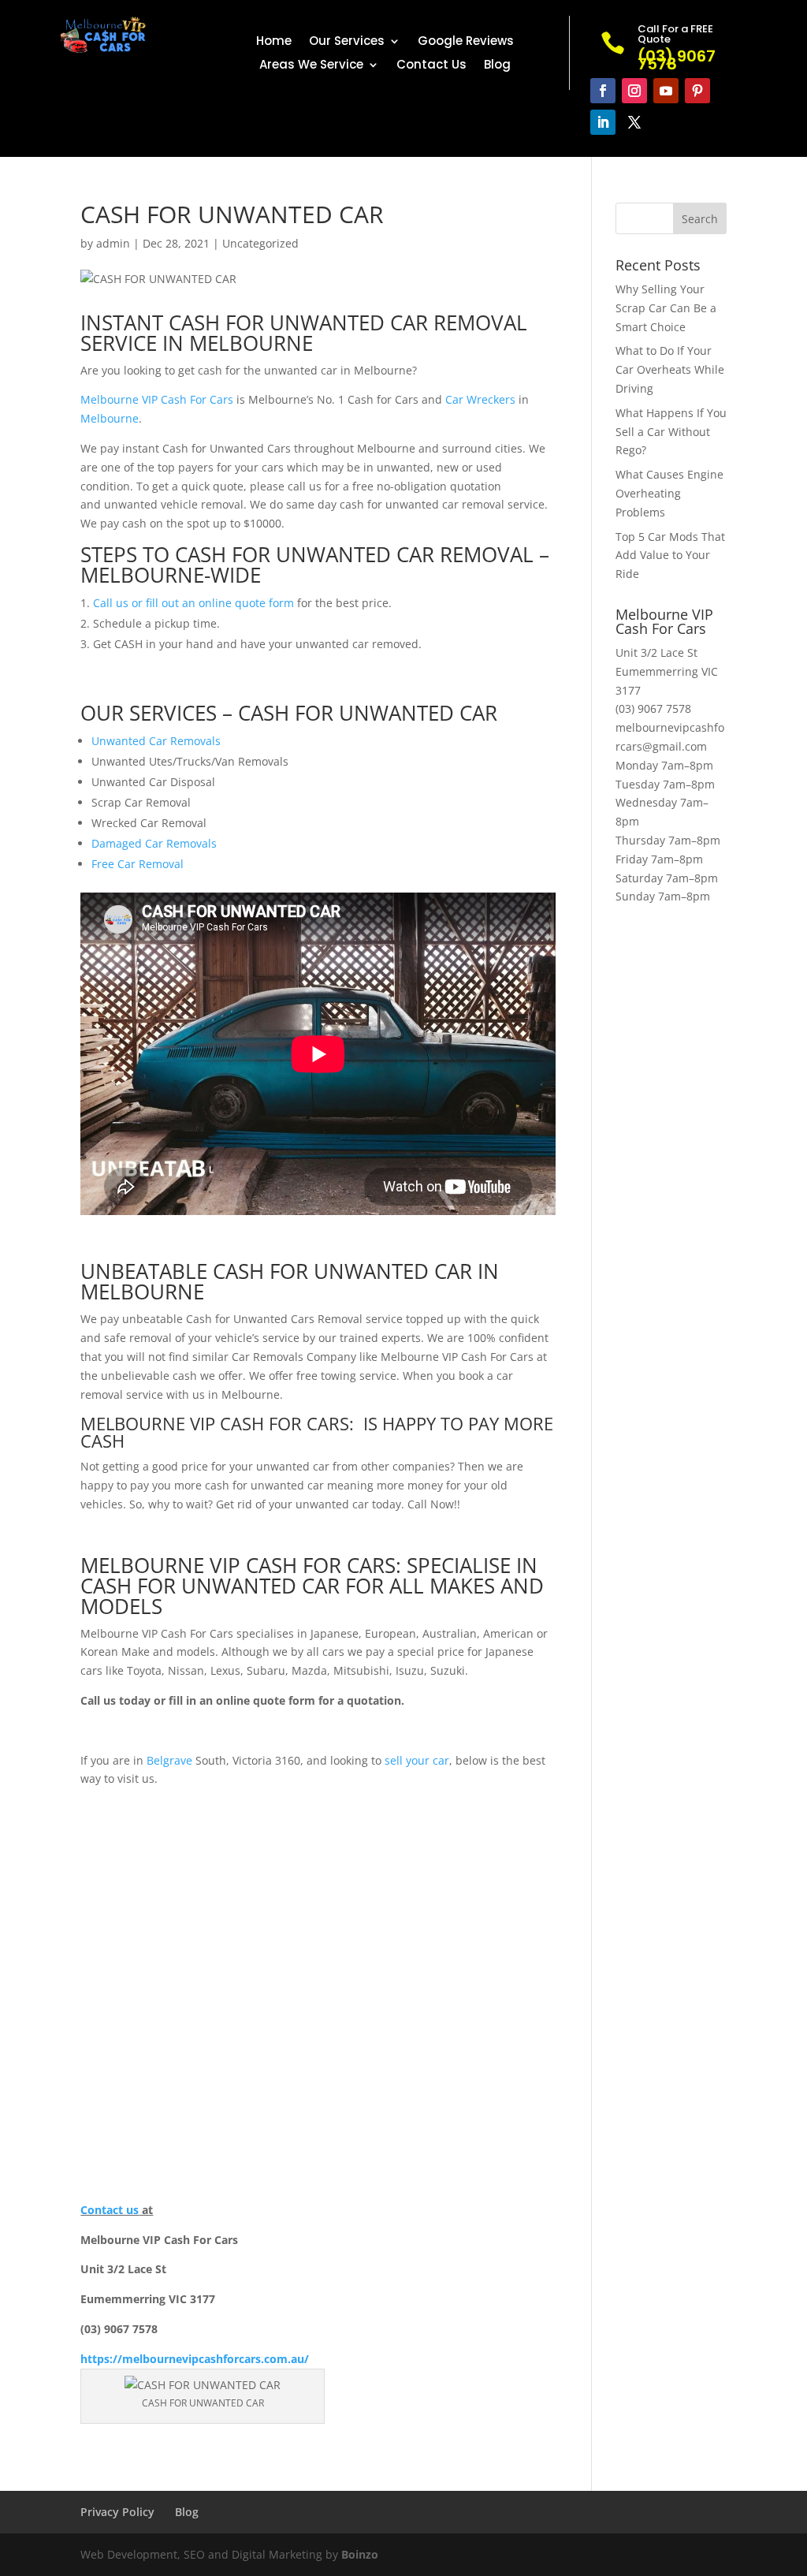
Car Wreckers (480, 399)
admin (113, 243)
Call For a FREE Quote (675, 34)
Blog (497, 66)
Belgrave (169, 1760)
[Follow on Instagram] (634, 91)
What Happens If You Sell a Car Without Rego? (671, 432)
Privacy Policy (117, 2512)
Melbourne (110, 418)
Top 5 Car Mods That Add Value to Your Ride (670, 555)
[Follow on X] (634, 122)
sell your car (417, 1760)
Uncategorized (260, 243)
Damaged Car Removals (154, 843)
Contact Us (431, 66)
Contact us (110, 2210)
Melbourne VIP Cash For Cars (157, 399)
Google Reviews (466, 42)
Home (274, 42)
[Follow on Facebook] (603, 91)
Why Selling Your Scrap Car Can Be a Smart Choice (666, 308)
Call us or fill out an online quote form (193, 603)
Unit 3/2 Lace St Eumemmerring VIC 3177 (667, 671)
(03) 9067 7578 (653, 708)
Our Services (347, 42)
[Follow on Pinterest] (697, 91)
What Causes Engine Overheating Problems (669, 493)
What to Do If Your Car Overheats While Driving (670, 369)
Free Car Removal (138, 864)
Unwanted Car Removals (156, 741)
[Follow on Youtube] (666, 91)
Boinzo (360, 2554)
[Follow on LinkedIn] (603, 122)
